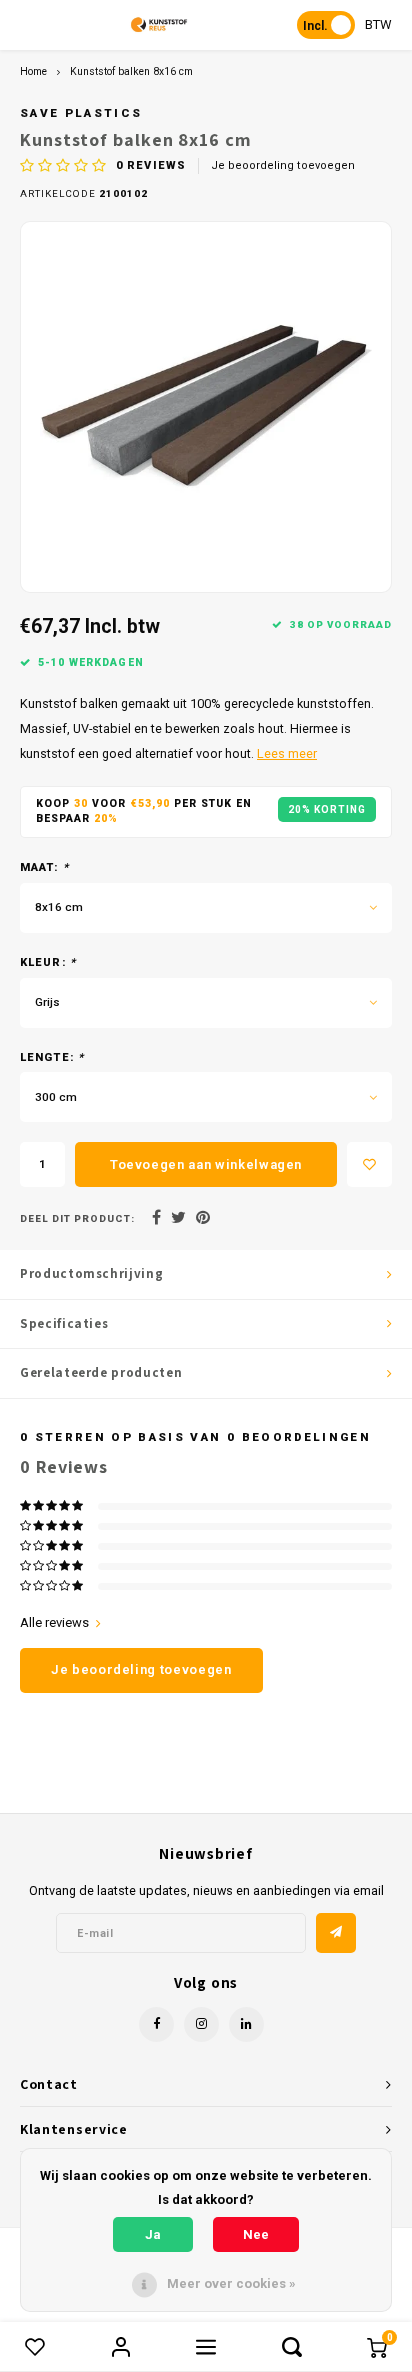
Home (33, 71)
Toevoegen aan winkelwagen (206, 1164)
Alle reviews (54, 1622)
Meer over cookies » (231, 2283)
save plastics (81, 113)
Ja (153, 2234)
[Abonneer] (336, 1933)
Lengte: (52, 1057)
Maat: (44, 867)
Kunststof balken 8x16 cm (131, 71)
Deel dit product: (77, 1218)
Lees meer (287, 753)
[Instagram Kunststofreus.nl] (201, 2024)
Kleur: (48, 962)
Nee (256, 2234)
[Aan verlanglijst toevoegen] (369, 1164)
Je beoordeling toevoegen (283, 165)
